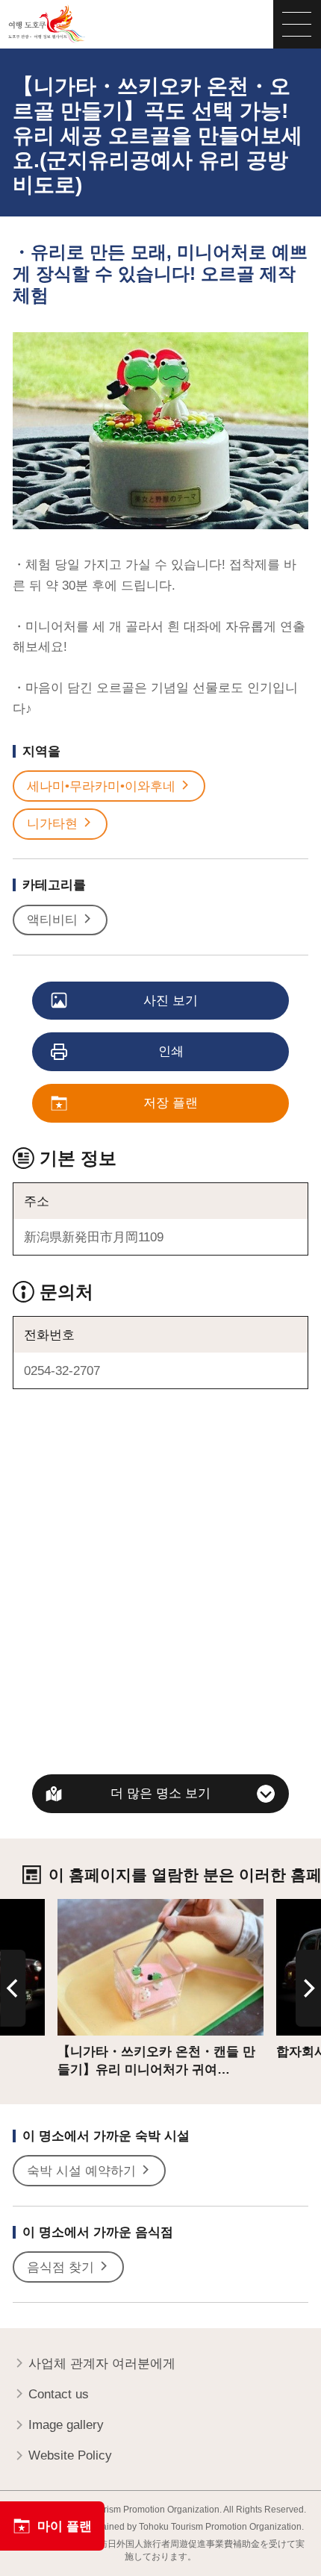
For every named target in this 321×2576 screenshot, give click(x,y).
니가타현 (52, 823)
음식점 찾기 (60, 2267)
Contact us (59, 2394)
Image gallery (66, 2424)
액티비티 (52, 920)
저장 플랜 (171, 1103)
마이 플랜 (65, 2526)
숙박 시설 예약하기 (81, 2171)
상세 (70, 1906)
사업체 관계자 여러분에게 (102, 2363)
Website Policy (70, 2455)
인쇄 (171, 1051)
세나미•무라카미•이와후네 (101, 786)
